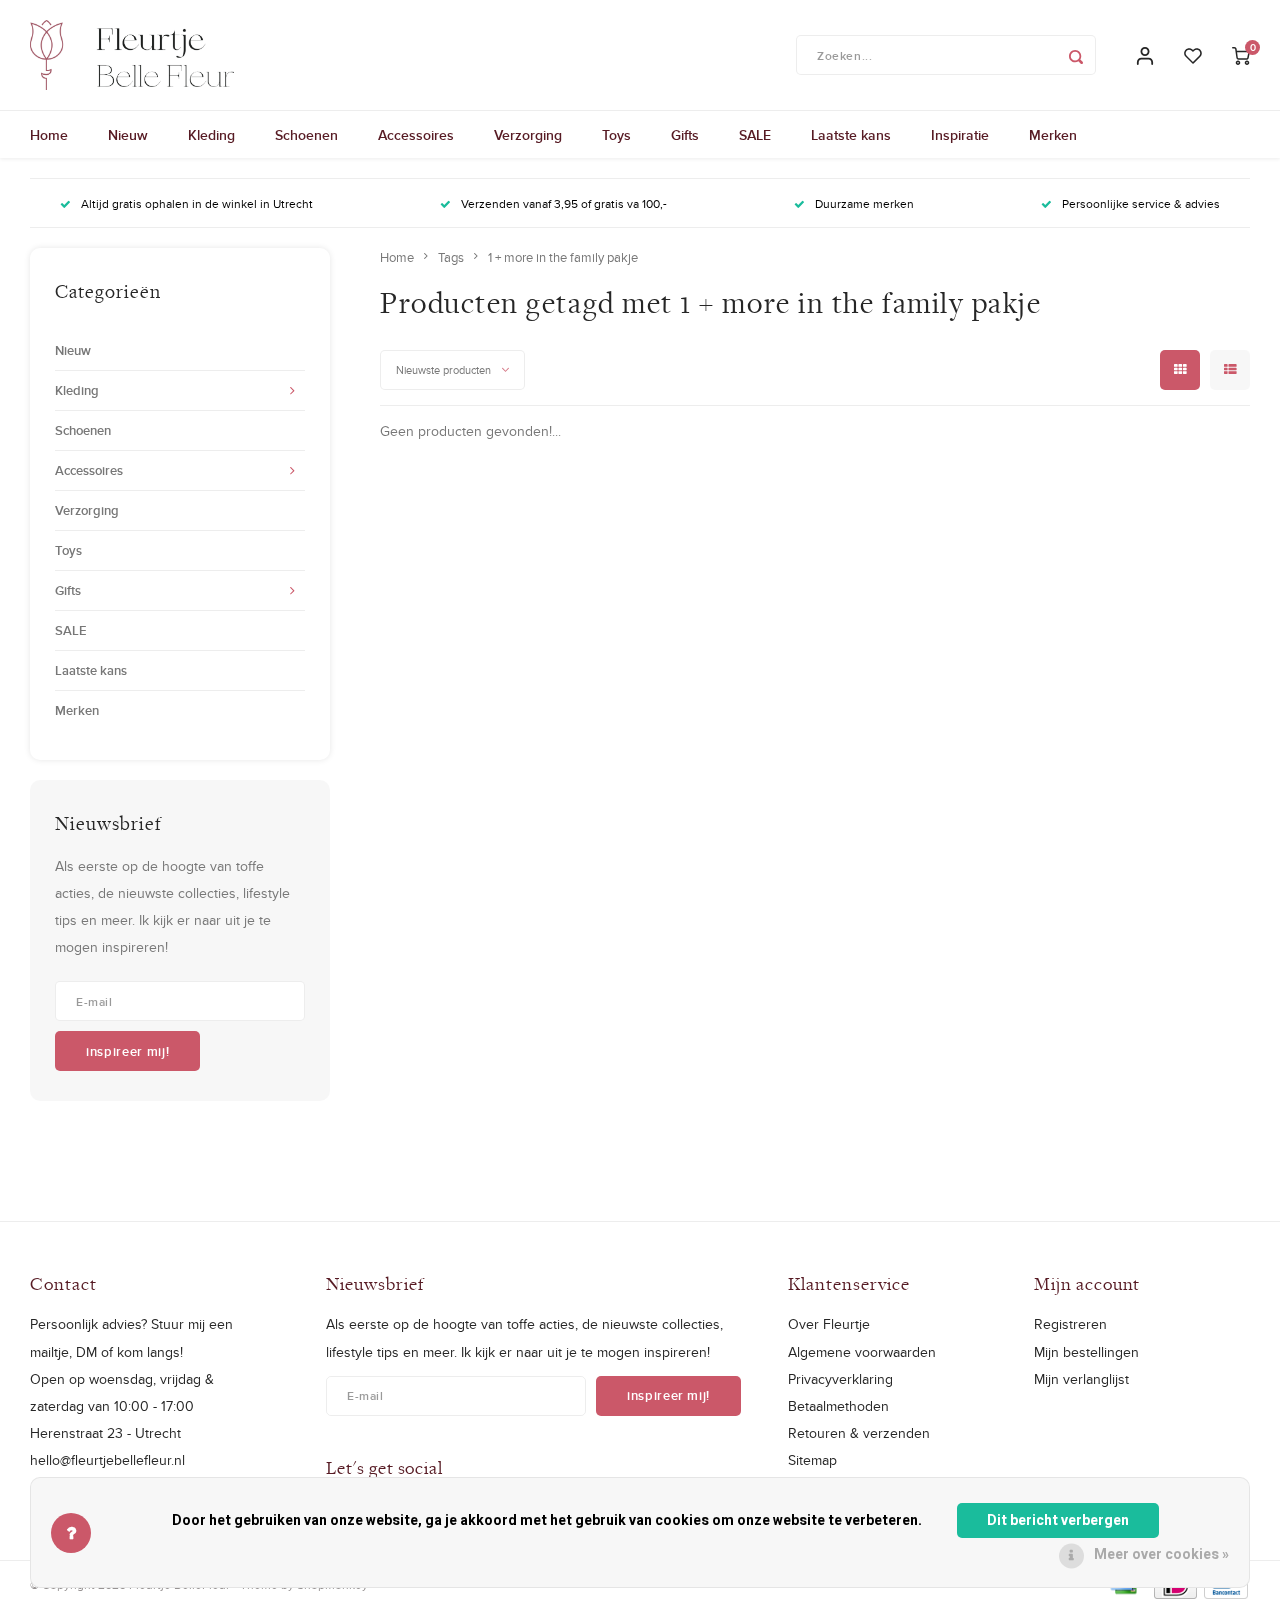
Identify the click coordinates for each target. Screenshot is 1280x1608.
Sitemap (812, 1460)
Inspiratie (960, 135)
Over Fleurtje (829, 1324)
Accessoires (416, 135)
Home (49, 135)
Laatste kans (851, 135)
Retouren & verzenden (859, 1433)
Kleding (211, 135)
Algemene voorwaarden (862, 1352)
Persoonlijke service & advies (1141, 203)
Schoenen (306, 135)
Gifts (685, 135)
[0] (1241, 55)
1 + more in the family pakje (563, 257)
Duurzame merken (864, 203)
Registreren (1070, 1324)
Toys (616, 135)
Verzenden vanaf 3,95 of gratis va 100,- (564, 203)
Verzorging (528, 135)
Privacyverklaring (840, 1379)
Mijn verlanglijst (1081, 1379)
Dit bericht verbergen (1058, 1520)
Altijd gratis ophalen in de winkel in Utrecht (197, 203)
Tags (451, 257)
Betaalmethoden (838, 1406)
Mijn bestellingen (1086, 1352)
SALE (755, 135)
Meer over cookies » (1161, 1554)
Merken (1053, 135)
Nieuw (128, 135)
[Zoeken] (1076, 55)
